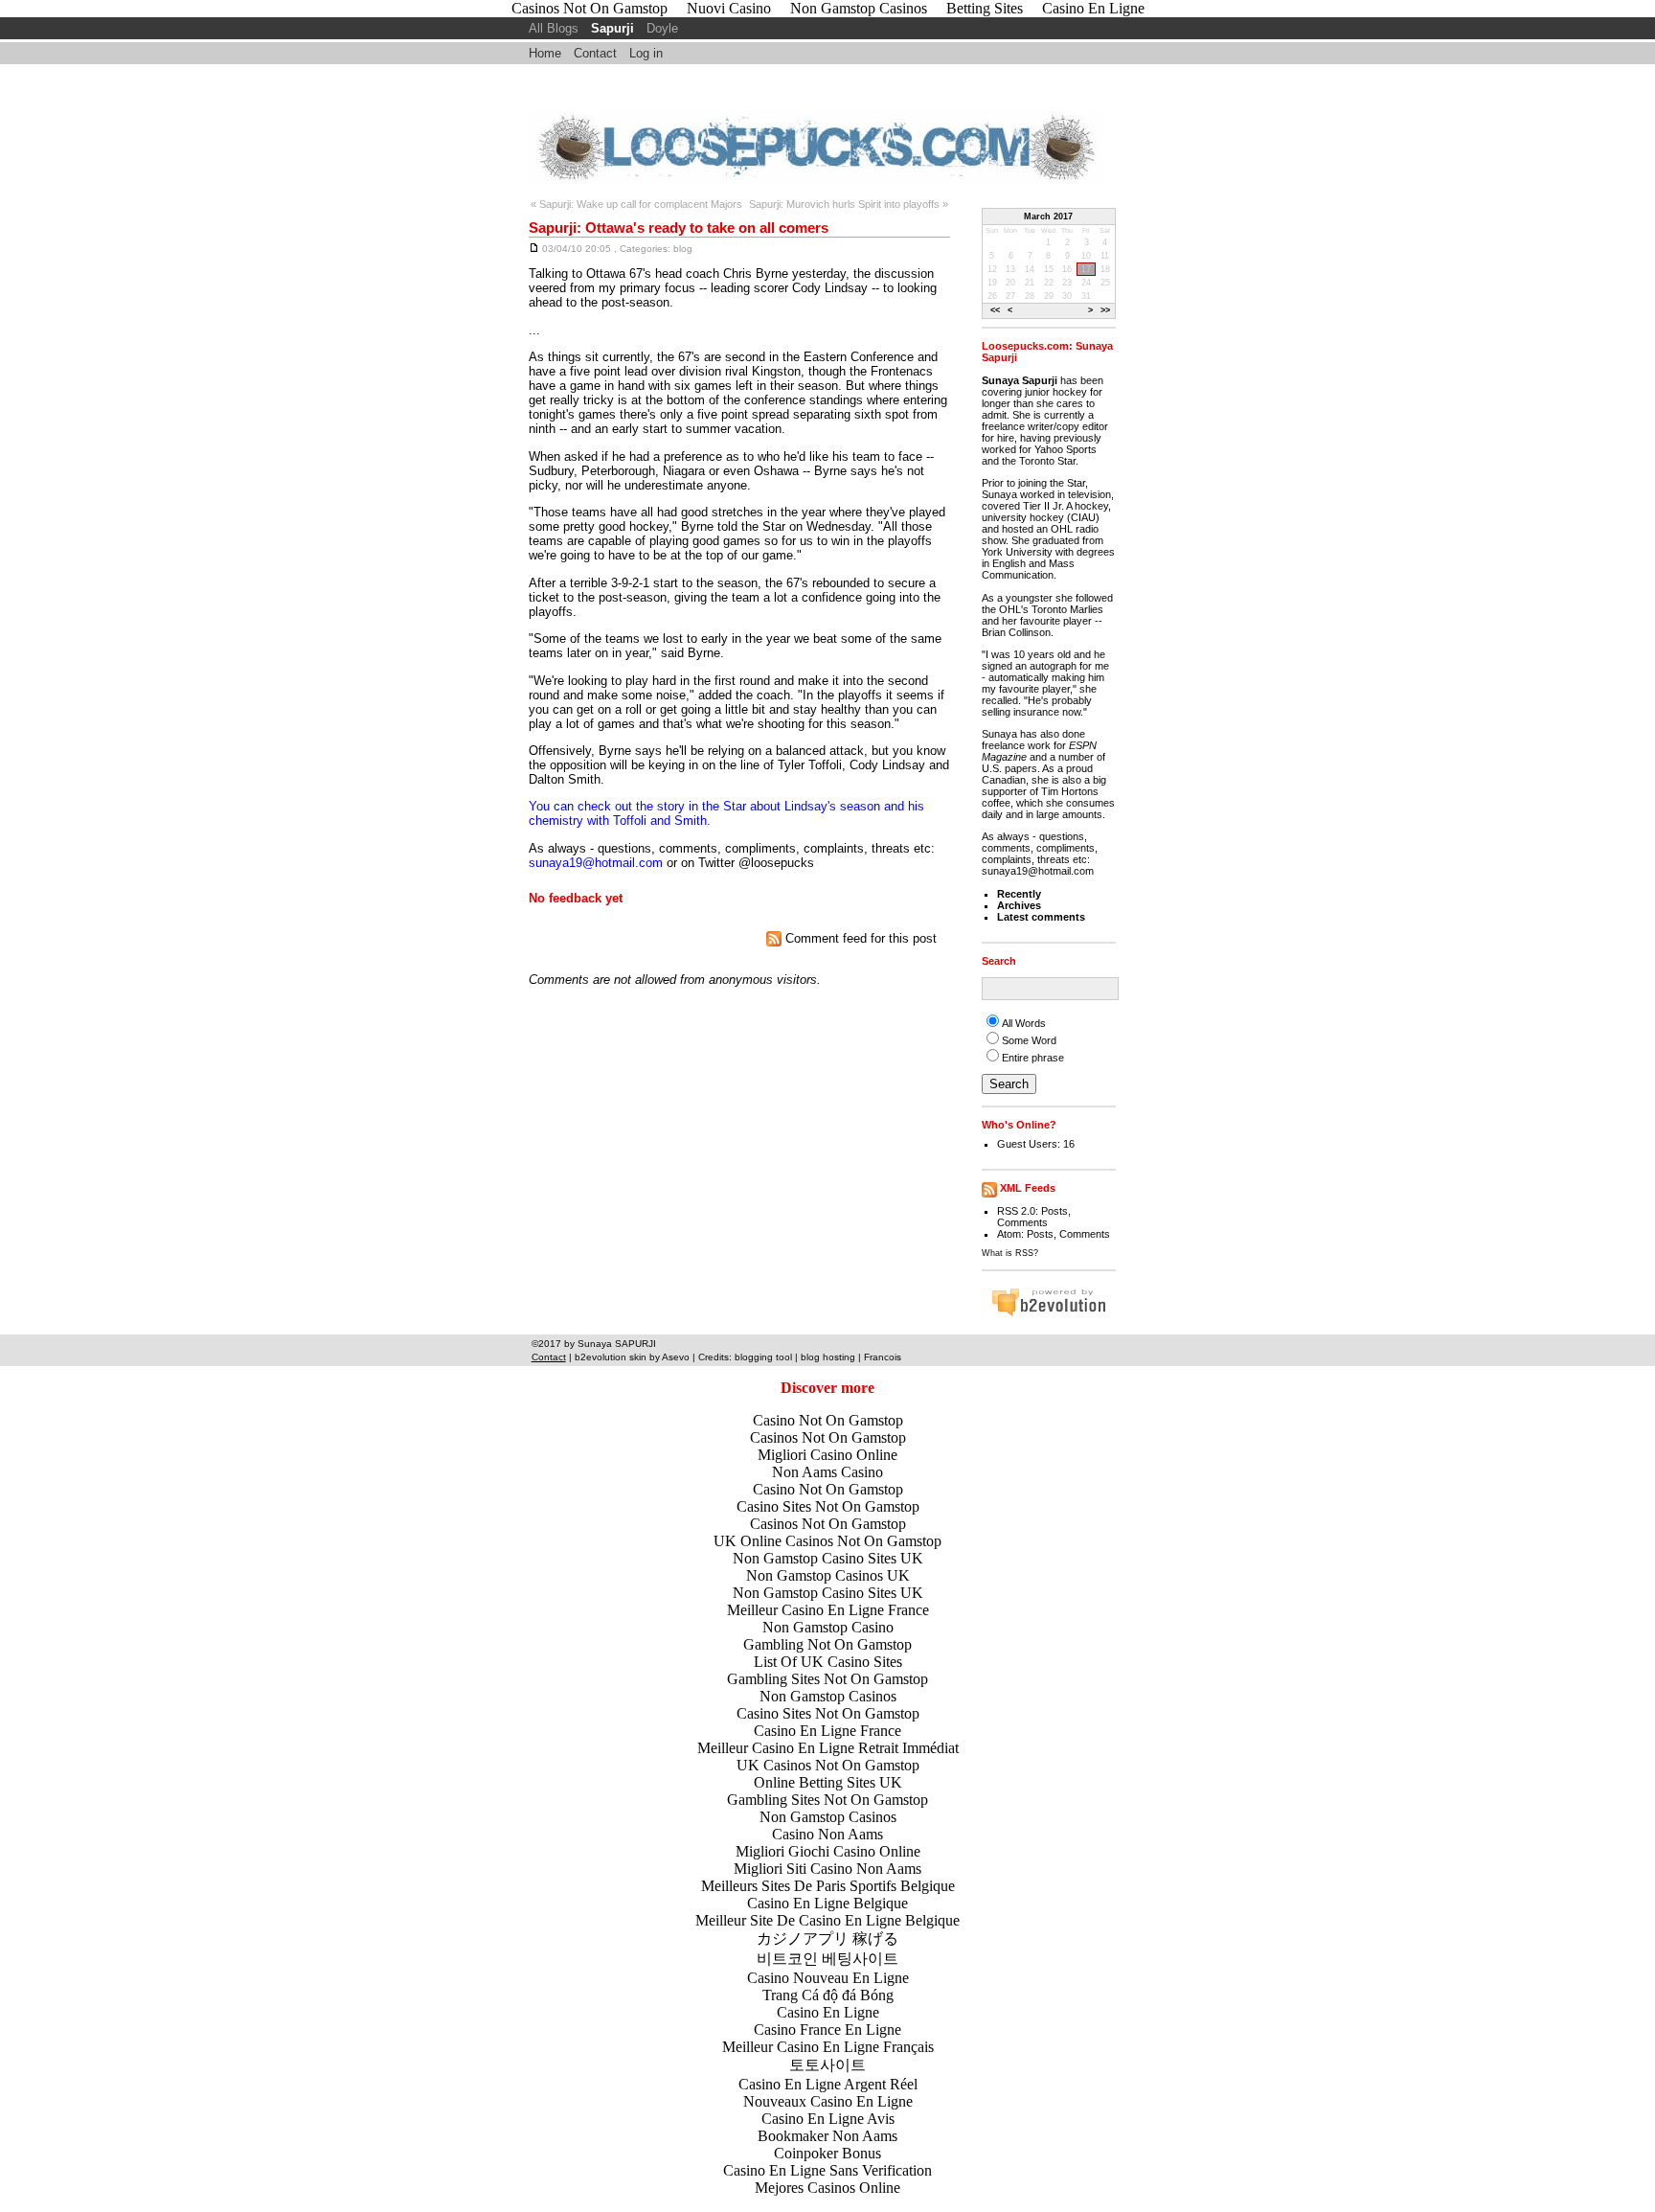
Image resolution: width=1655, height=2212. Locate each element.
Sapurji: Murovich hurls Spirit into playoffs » (849, 204)
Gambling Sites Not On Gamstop (827, 1679)
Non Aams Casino (827, 1472)
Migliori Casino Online (827, 1455)
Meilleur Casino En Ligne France (828, 1610)
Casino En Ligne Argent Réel (828, 2084)
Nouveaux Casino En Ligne (828, 2101)
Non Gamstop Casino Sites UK (828, 1558)
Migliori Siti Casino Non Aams (827, 1869)
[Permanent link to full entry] (534, 249)
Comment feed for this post (859, 938)
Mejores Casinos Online (827, 2188)
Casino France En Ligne (827, 2030)
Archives (1019, 905)
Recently (1019, 894)
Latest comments (1041, 917)
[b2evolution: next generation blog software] (1049, 1313)
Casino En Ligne (828, 2012)
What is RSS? (1010, 1253)
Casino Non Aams (827, 1834)
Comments (1022, 1222)
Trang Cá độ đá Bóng (828, 1995)
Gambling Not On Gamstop (827, 1644)
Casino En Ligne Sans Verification (827, 2170)
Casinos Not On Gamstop (828, 1437)
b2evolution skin (611, 1357)
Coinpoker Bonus (827, 2153)
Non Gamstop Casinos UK (828, 1575)
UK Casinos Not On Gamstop (828, 1765)
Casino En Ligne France (827, 1731)
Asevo (676, 1357)
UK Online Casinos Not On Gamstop (827, 1541)
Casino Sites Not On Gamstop (828, 1506)
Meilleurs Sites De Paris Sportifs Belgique (828, 1886)
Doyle (662, 28)
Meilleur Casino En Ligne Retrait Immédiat (828, 1748)
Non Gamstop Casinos (828, 1696)
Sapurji (612, 28)
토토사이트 (827, 2065)
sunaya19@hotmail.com (596, 863)
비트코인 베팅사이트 (827, 1959)
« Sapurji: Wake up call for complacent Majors (636, 204)
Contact (595, 53)
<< (995, 310)
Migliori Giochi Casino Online (828, 1851)
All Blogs (554, 28)
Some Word (1029, 1040)
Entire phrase (1033, 1058)
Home (545, 53)
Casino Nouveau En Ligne (828, 1978)
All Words (1024, 1023)
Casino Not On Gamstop (828, 1420)
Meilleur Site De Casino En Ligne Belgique (827, 1920)
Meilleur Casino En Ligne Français (828, 2047)
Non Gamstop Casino (828, 1627)
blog (683, 249)
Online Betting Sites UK (828, 1782)
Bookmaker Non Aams (827, 2136)
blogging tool (763, 1357)
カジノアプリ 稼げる (827, 1938)
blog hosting (828, 1357)
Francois (883, 1357)
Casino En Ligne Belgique (827, 1903)
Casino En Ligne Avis (828, 2119)
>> (1105, 310)
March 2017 (1048, 217)
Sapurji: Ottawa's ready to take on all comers (679, 228)
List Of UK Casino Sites (828, 1662)
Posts (1054, 1211)
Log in (646, 53)
